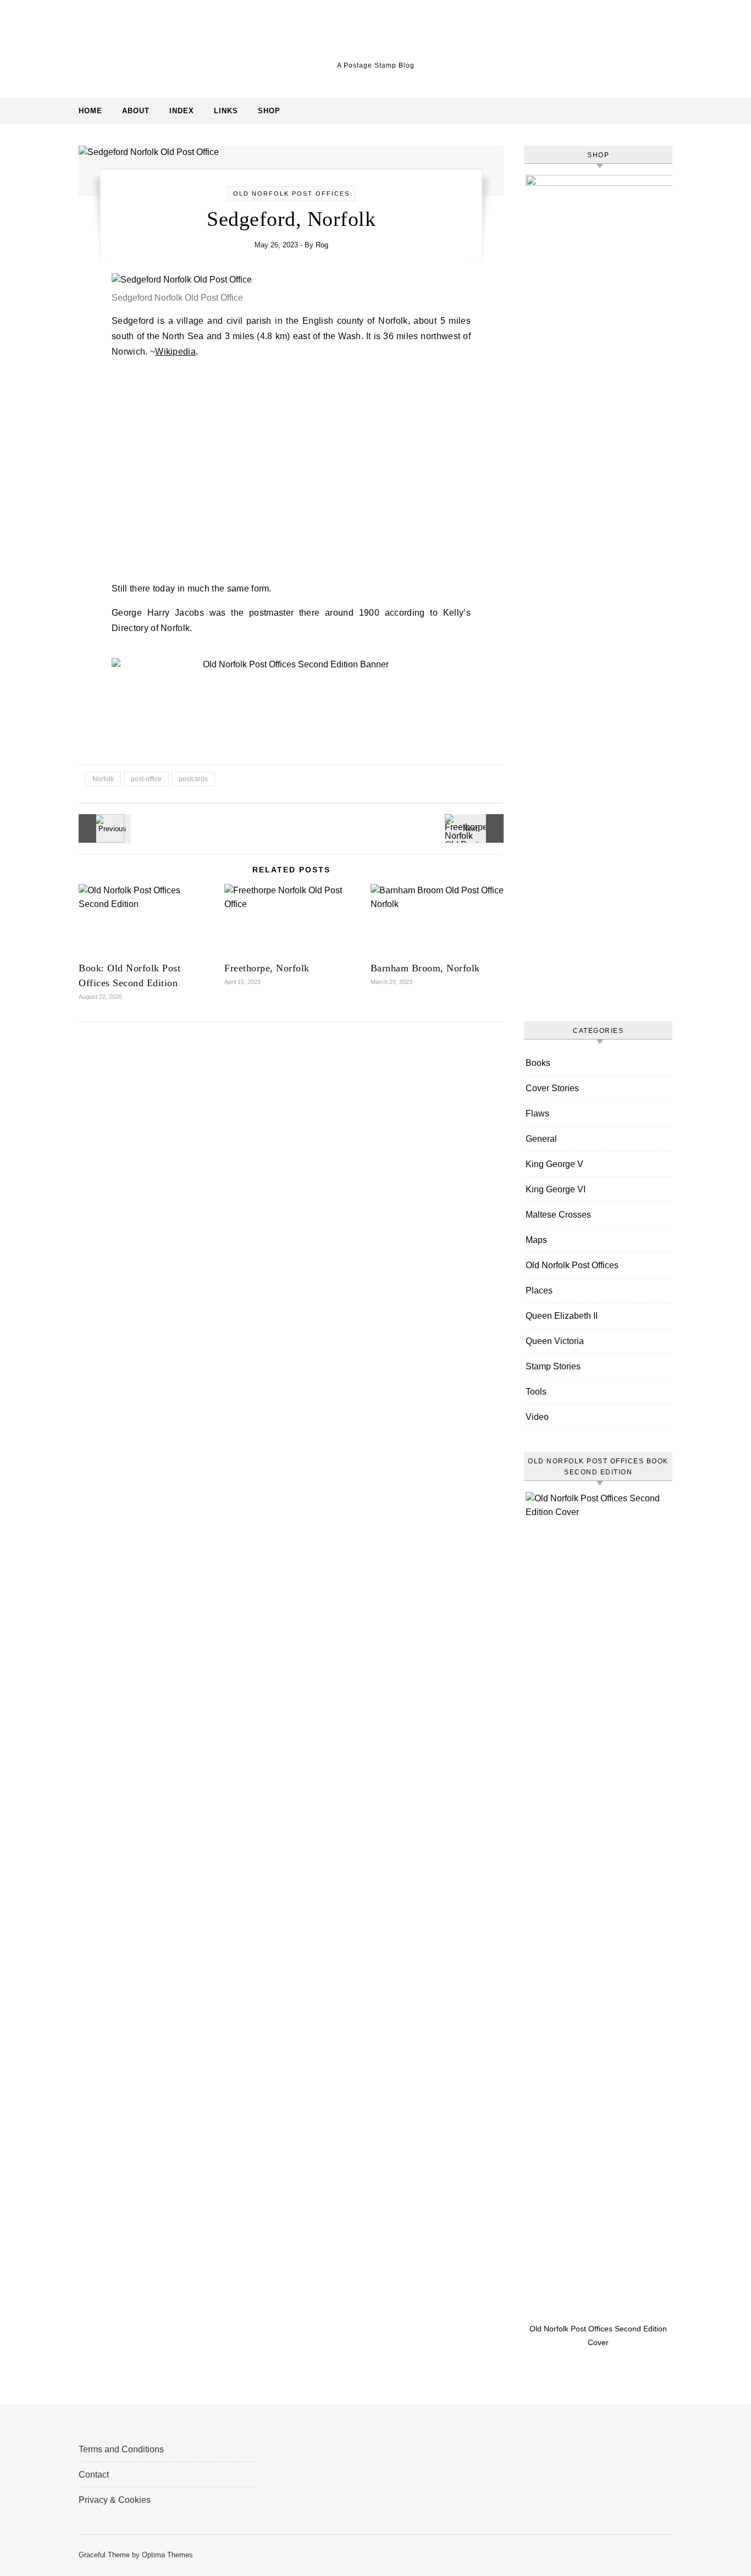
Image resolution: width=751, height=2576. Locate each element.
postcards (193, 779)
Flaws (537, 1113)
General (541, 1139)
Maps (536, 1240)
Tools (536, 1392)
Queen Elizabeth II (562, 1316)
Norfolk (103, 779)
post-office (146, 779)
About (136, 111)
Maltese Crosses (558, 1215)
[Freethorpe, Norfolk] (479, 828)
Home (90, 111)
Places (539, 1290)
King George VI (556, 1189)
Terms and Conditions (121, 2449)
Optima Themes (167, 2555)
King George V (554, 1164)
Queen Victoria (555, 1341)
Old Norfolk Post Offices (291, 194)
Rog (322, 245)
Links (226, 111)
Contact (94, 2475)
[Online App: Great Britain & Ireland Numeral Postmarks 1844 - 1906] (103, 828)
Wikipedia (175, 352)
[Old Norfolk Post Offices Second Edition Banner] (291, 664)
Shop (269, 111)
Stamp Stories (553, 1366)
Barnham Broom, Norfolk (425, 968)
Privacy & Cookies (115, 2500)
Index (182, 111)
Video (537, 1417)
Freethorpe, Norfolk (267, 968)
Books (538, 1063)
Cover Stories (552, 1088)
